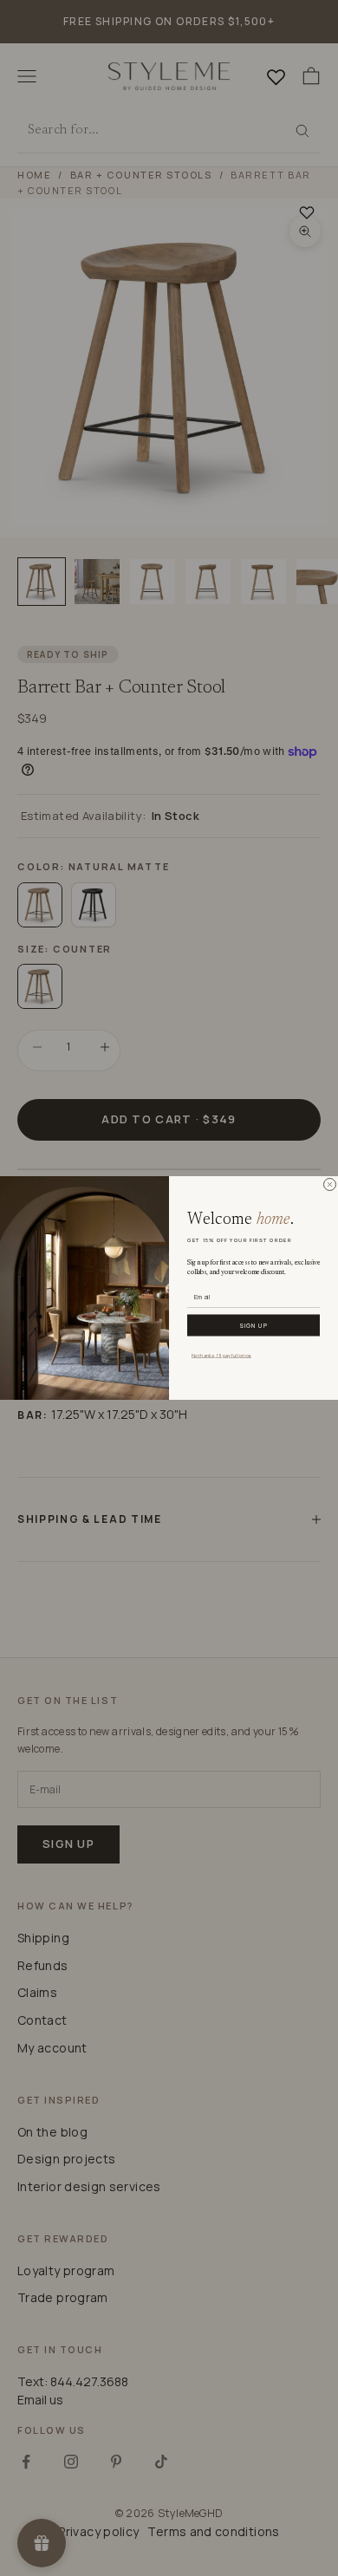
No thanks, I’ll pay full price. (221, 1355)
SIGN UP (253, 1325)
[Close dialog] (330, 1184)
